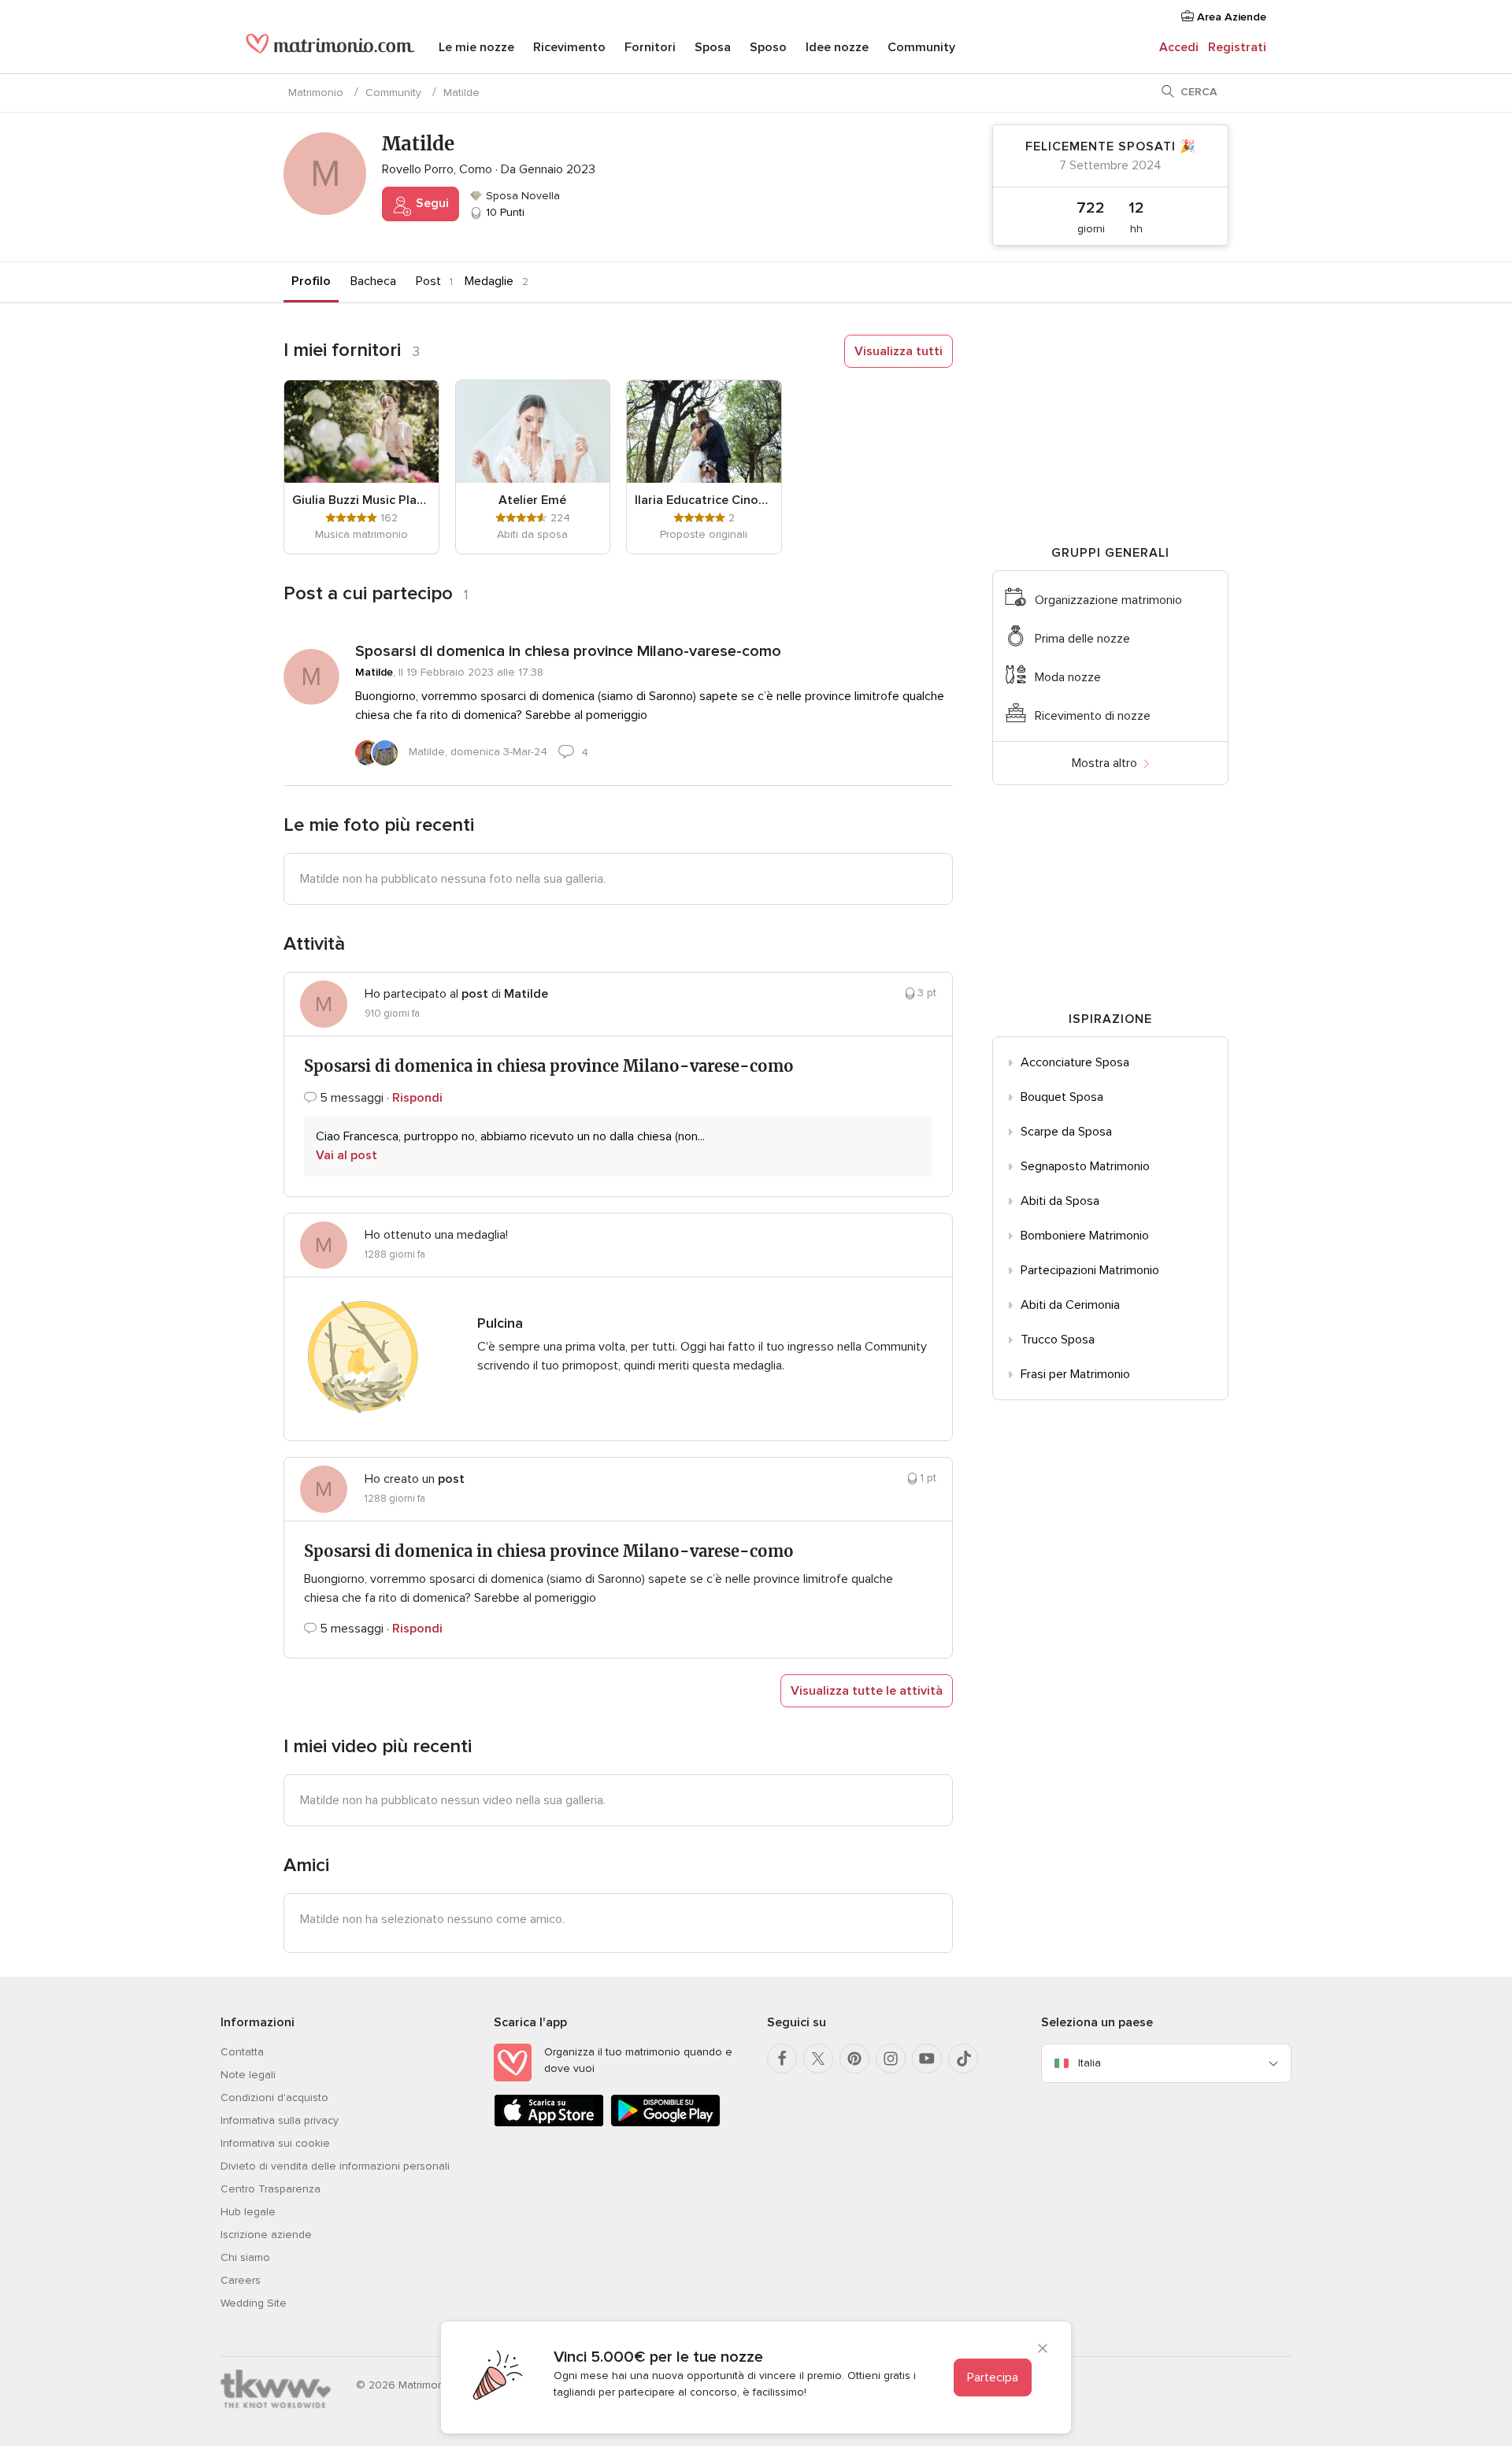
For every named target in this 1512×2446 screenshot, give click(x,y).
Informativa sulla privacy (280, 2120)
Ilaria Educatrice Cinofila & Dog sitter (704, 500)
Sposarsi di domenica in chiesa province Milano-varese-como (568, 651)
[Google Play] (665, 2124)
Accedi (1179, 47)
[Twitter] (818, 2059)
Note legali (248, 2075)
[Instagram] (891, 2059)
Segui (431, 203)
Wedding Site (254, 2303)
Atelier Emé (532, 500)
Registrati (1237, 47)
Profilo (311, 281)
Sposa (713, 47)
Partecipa (993, 2377)
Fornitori (650, 47)
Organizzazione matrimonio (1108, 600)
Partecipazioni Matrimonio (1090, 1270)
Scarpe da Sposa (1066, 1132)
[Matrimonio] (330, 49)
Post (428, 281)
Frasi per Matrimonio (1075, 1374)
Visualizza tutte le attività (867, 1691)
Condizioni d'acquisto (274, 2098)
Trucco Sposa (1058, 1340)
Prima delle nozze (1082, 639)
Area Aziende (1230, 17)
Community (921, 47)
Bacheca (373, 281)
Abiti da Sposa (1060, 1201)
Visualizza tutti (899, 351)
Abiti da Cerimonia (1070, 1305)
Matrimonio (316, 93)
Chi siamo (245, 2257)
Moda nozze (1068, 677)
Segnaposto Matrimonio (1085, 1166)
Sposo (768, 47)
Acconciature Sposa (1075, 1062)
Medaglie (489, 281)
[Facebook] (782, 2059)
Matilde (374, 672)
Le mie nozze (476, 47)
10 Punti (504, 212)
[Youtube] (927, 2059)
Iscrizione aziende (266, 2235)
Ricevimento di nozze (1093, 716)
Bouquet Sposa (1062, 1097)
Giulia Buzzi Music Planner (361, 500)
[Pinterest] (854, 2059)
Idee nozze (837, 47)
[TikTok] (963, 2059)
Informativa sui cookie (275, 2143)
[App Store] (549, 2124)
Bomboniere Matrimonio (1085, 1236)
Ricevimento (569, 47)
